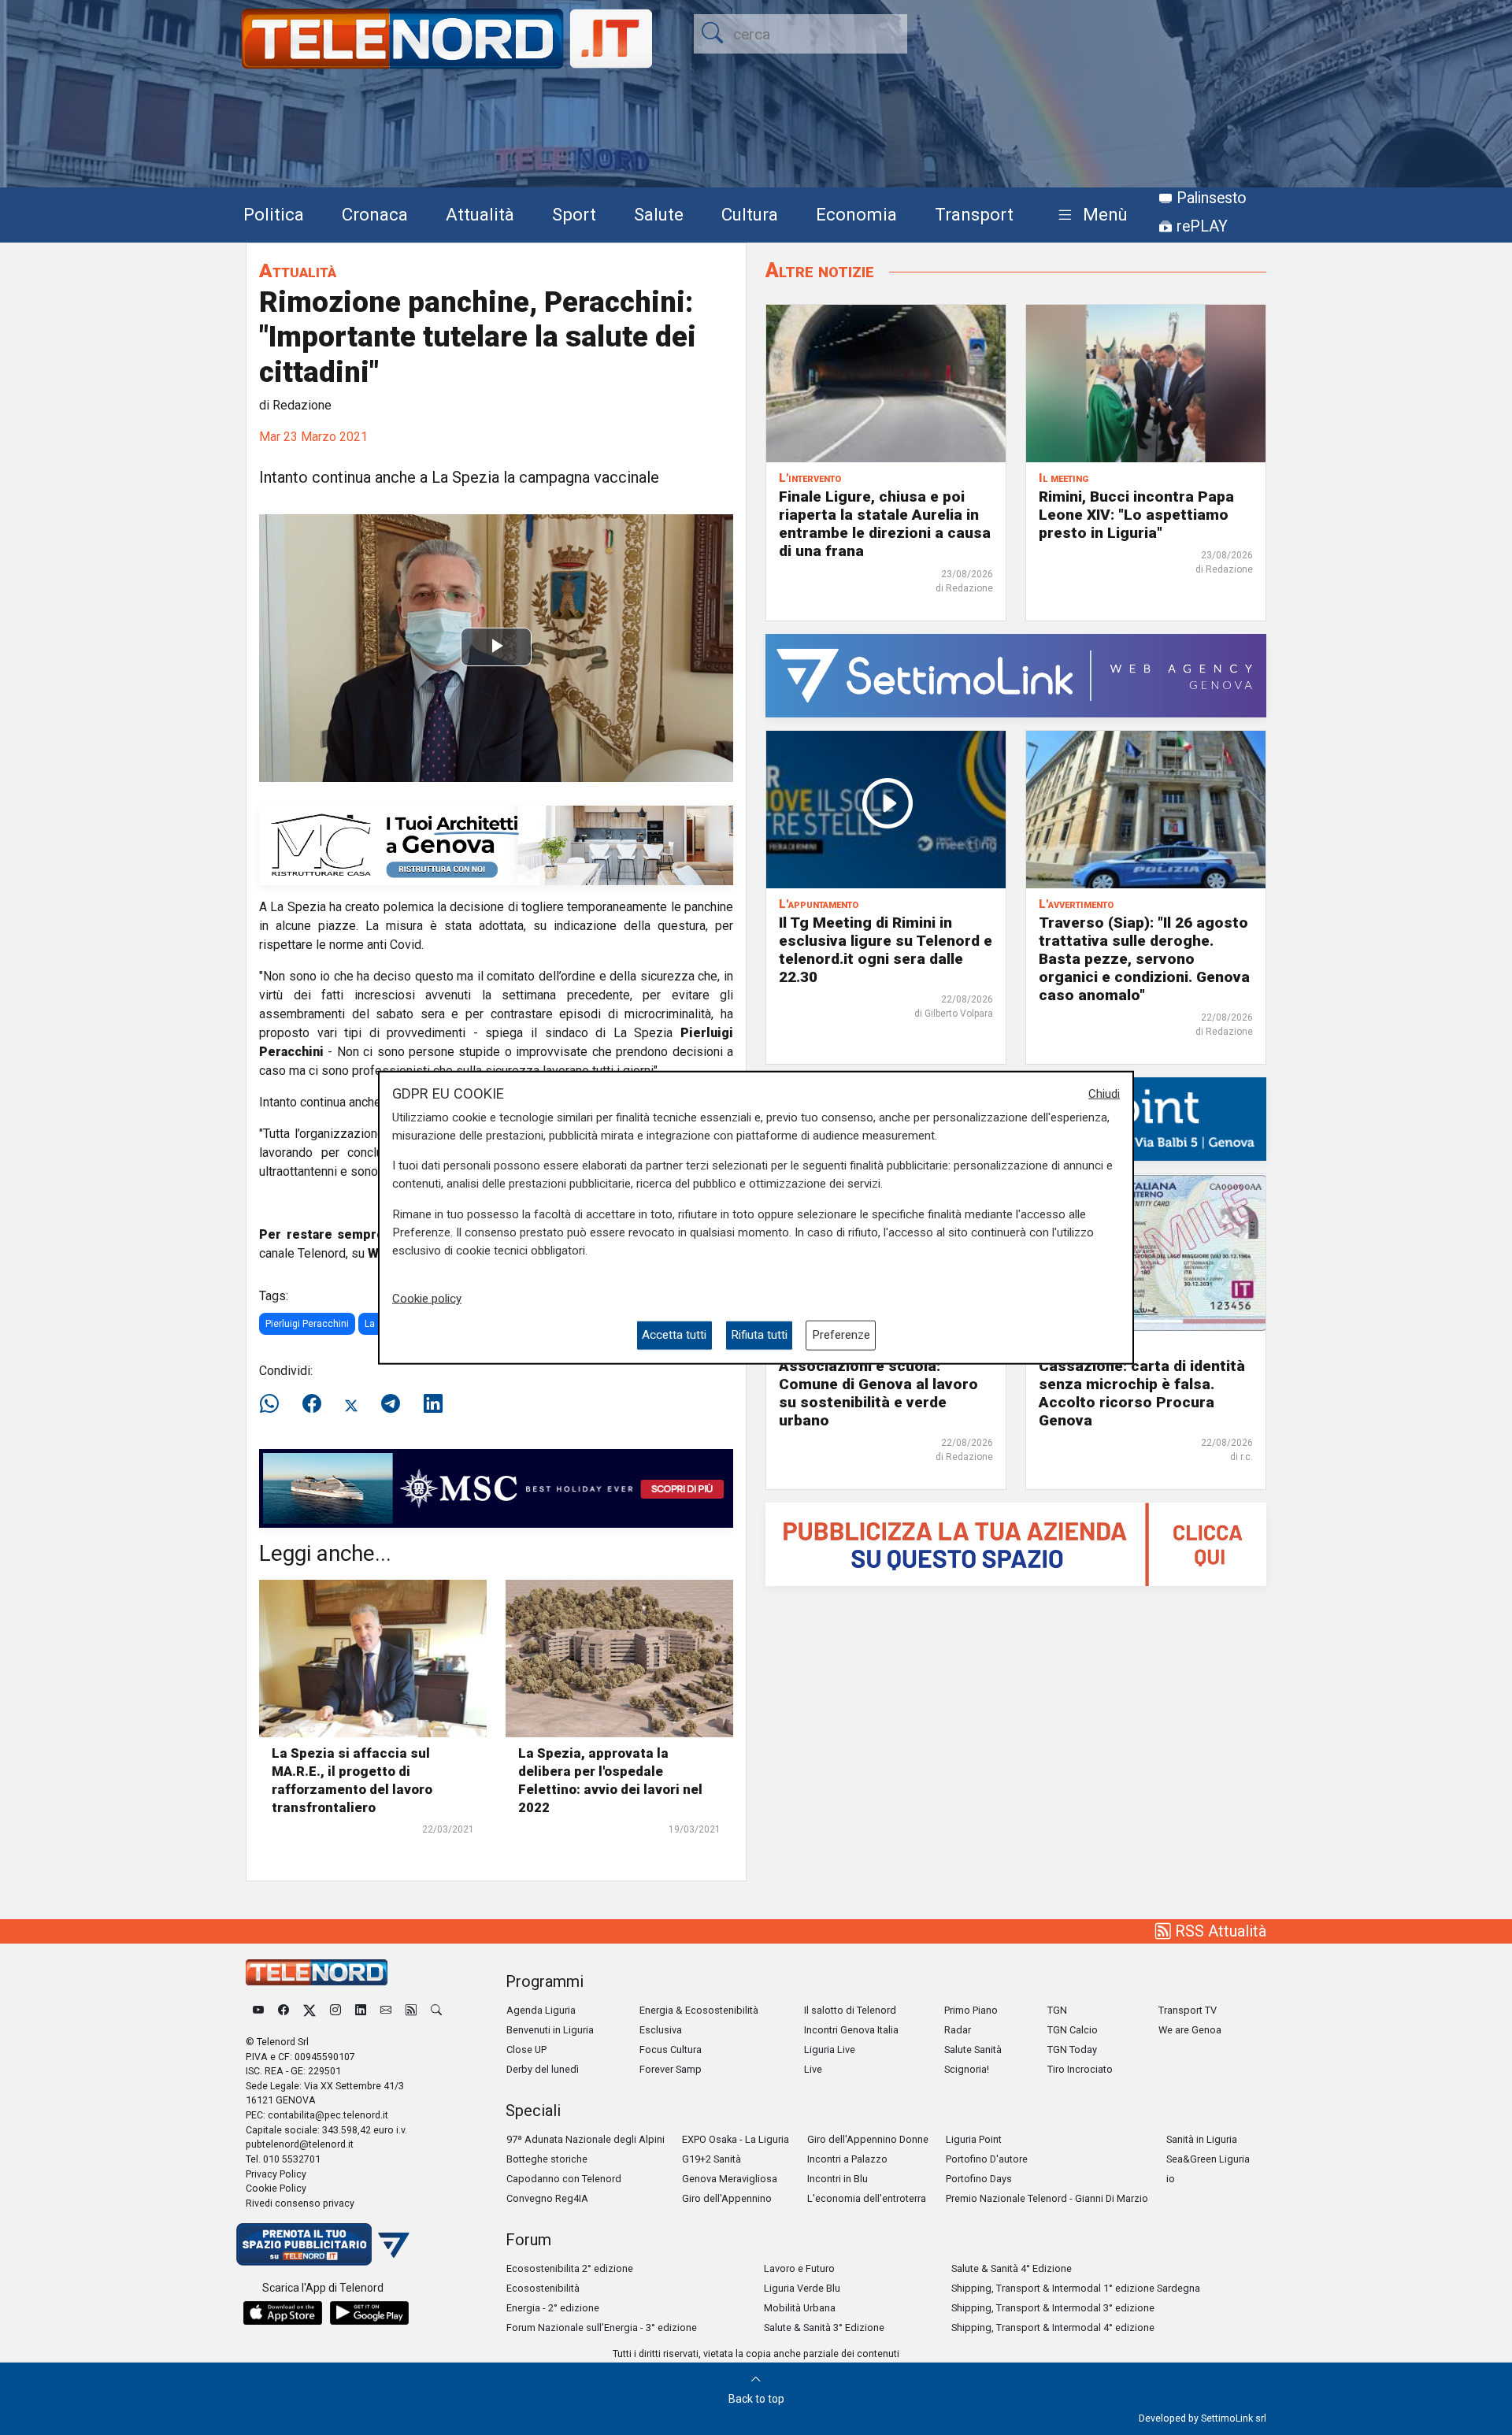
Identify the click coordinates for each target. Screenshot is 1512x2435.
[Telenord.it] (323, 2244)
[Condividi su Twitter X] (351, 1404)
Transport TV (1188, 2010)
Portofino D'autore (987, 2159)
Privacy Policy (276, 2174)
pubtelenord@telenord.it (300, 2144)
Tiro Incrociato (1080, 2069)
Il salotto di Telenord (850, 2010)
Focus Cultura (671, 2050)
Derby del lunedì (543, 2069)
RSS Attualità (1219, 1931)
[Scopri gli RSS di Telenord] (411, 2010)
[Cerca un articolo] (436, 2010)
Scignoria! (967, 2069)
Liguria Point (974, 2139)
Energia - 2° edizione (553, 2308)
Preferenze (841, 1335)
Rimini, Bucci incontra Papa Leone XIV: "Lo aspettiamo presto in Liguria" (1136, 515)
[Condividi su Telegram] (391, 1404)
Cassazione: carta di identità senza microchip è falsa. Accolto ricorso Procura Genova (1142, 1393)
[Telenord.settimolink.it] (1016, 1543)
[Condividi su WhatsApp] (274, 1404)
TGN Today (1072, 2050)
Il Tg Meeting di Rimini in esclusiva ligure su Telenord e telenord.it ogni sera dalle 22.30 (886, 950)
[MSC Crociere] (496, 1487)
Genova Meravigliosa (730, 2179)
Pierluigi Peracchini (307, 1324)
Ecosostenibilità (543, 2288)
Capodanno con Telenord (564, 2179)
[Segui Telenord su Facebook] (283, 2010)
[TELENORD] (317, 1972)
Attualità (480, 214)
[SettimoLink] (1016, 675)
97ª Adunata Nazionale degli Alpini (586, 2139)
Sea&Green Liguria (1208, 2159)
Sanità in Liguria (1202, 2139)
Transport (974, 214)
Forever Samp (671, 2069)
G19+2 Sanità (712, 2159)
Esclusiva (661, 2030)
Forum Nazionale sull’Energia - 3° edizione (602, 2328)
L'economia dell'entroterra (867, 2198)
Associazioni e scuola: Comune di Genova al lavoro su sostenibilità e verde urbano (878, 1393)
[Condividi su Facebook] (312, 1404)
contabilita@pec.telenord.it (328, 2115)
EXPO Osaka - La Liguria (736, 2139)
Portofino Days (979, 2179)
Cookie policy (427, 1299)
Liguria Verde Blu (802, 2288)
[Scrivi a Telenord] (386, 2010)
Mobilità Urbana (800, 2308)
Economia (856, 214)
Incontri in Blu (838, 2179)
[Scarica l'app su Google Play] (369, 2313)
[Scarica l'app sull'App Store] (283, 2313)
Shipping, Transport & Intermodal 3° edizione (1053, 2308)
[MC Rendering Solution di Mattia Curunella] (496, 845)
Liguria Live (830, 2050)
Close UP (526, 2050)
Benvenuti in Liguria (550, 2030)
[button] (1090, 215)
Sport (574, 214)
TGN (1057, 2010)
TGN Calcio (1073, 2030)
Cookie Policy (276, 2188)
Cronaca (375, 214)
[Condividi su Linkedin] (433, 1404)
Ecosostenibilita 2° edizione (570, 2268)
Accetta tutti (674, 1335)
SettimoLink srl (1234, 2418)
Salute (659, 214)
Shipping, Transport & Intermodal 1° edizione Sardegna (1076, 2288)
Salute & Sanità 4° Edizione (1012, 2268)
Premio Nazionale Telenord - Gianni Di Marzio (1047, 2198)
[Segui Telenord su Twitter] (309, 2010)
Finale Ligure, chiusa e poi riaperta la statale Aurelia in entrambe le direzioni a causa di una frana (885, 524)
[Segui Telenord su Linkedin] (361, 2010)
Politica (274, 214)
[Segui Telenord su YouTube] (258, 2010)
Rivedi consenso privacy (300, 2203)
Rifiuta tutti (759, 1335)
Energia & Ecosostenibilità (699, 2010)
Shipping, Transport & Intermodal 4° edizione (1053, 2328)
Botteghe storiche (547, 2159)
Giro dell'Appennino (727, 2198)
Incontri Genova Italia (851, 2030)
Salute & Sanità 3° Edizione (824, 2328)
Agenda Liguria (541, 2010)
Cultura (750, 214)
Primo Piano (971, 2010)
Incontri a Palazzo (847, 2159)
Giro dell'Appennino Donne (868, 2139)
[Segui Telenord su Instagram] (335, 2010)
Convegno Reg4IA (547, 2198)
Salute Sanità (973, 2050)
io (1171, 2179)
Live (813, 2069)
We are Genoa (1190, 2030)
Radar (958, 2030)
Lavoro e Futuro (799, 2268)
